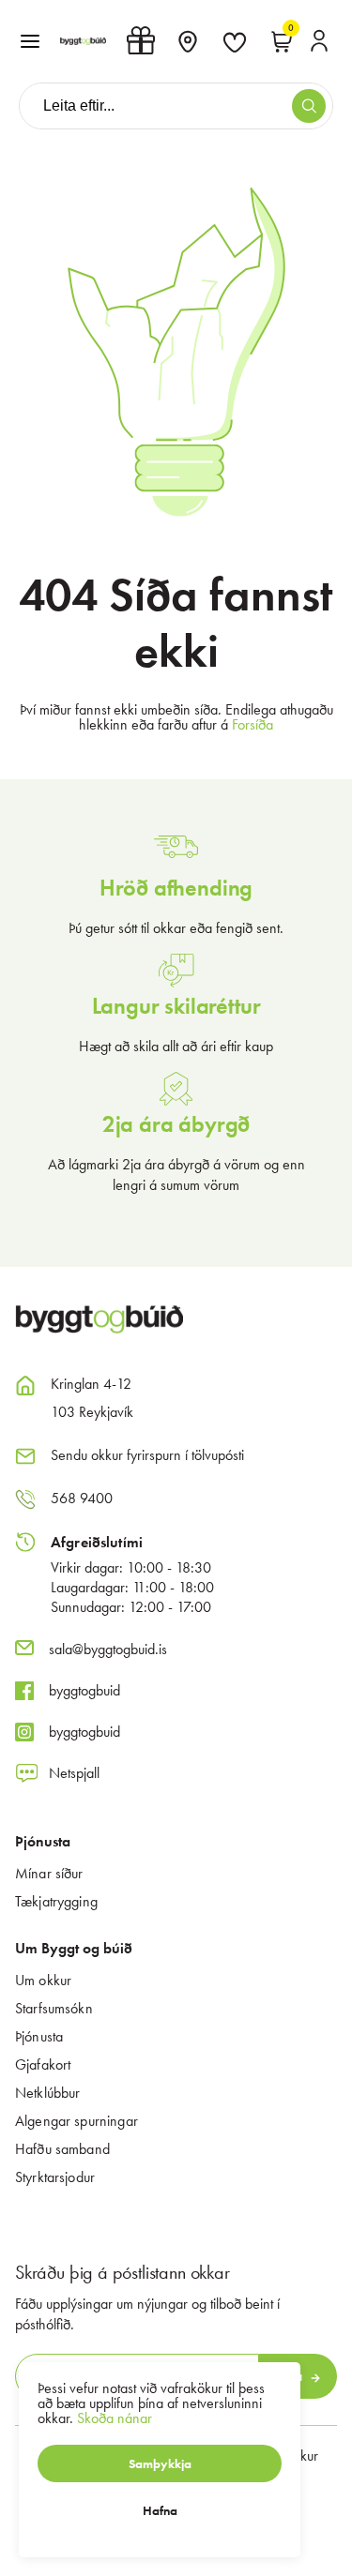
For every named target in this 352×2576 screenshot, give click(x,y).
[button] (30, 41)
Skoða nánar (115, 2418)
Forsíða (253, 724)
